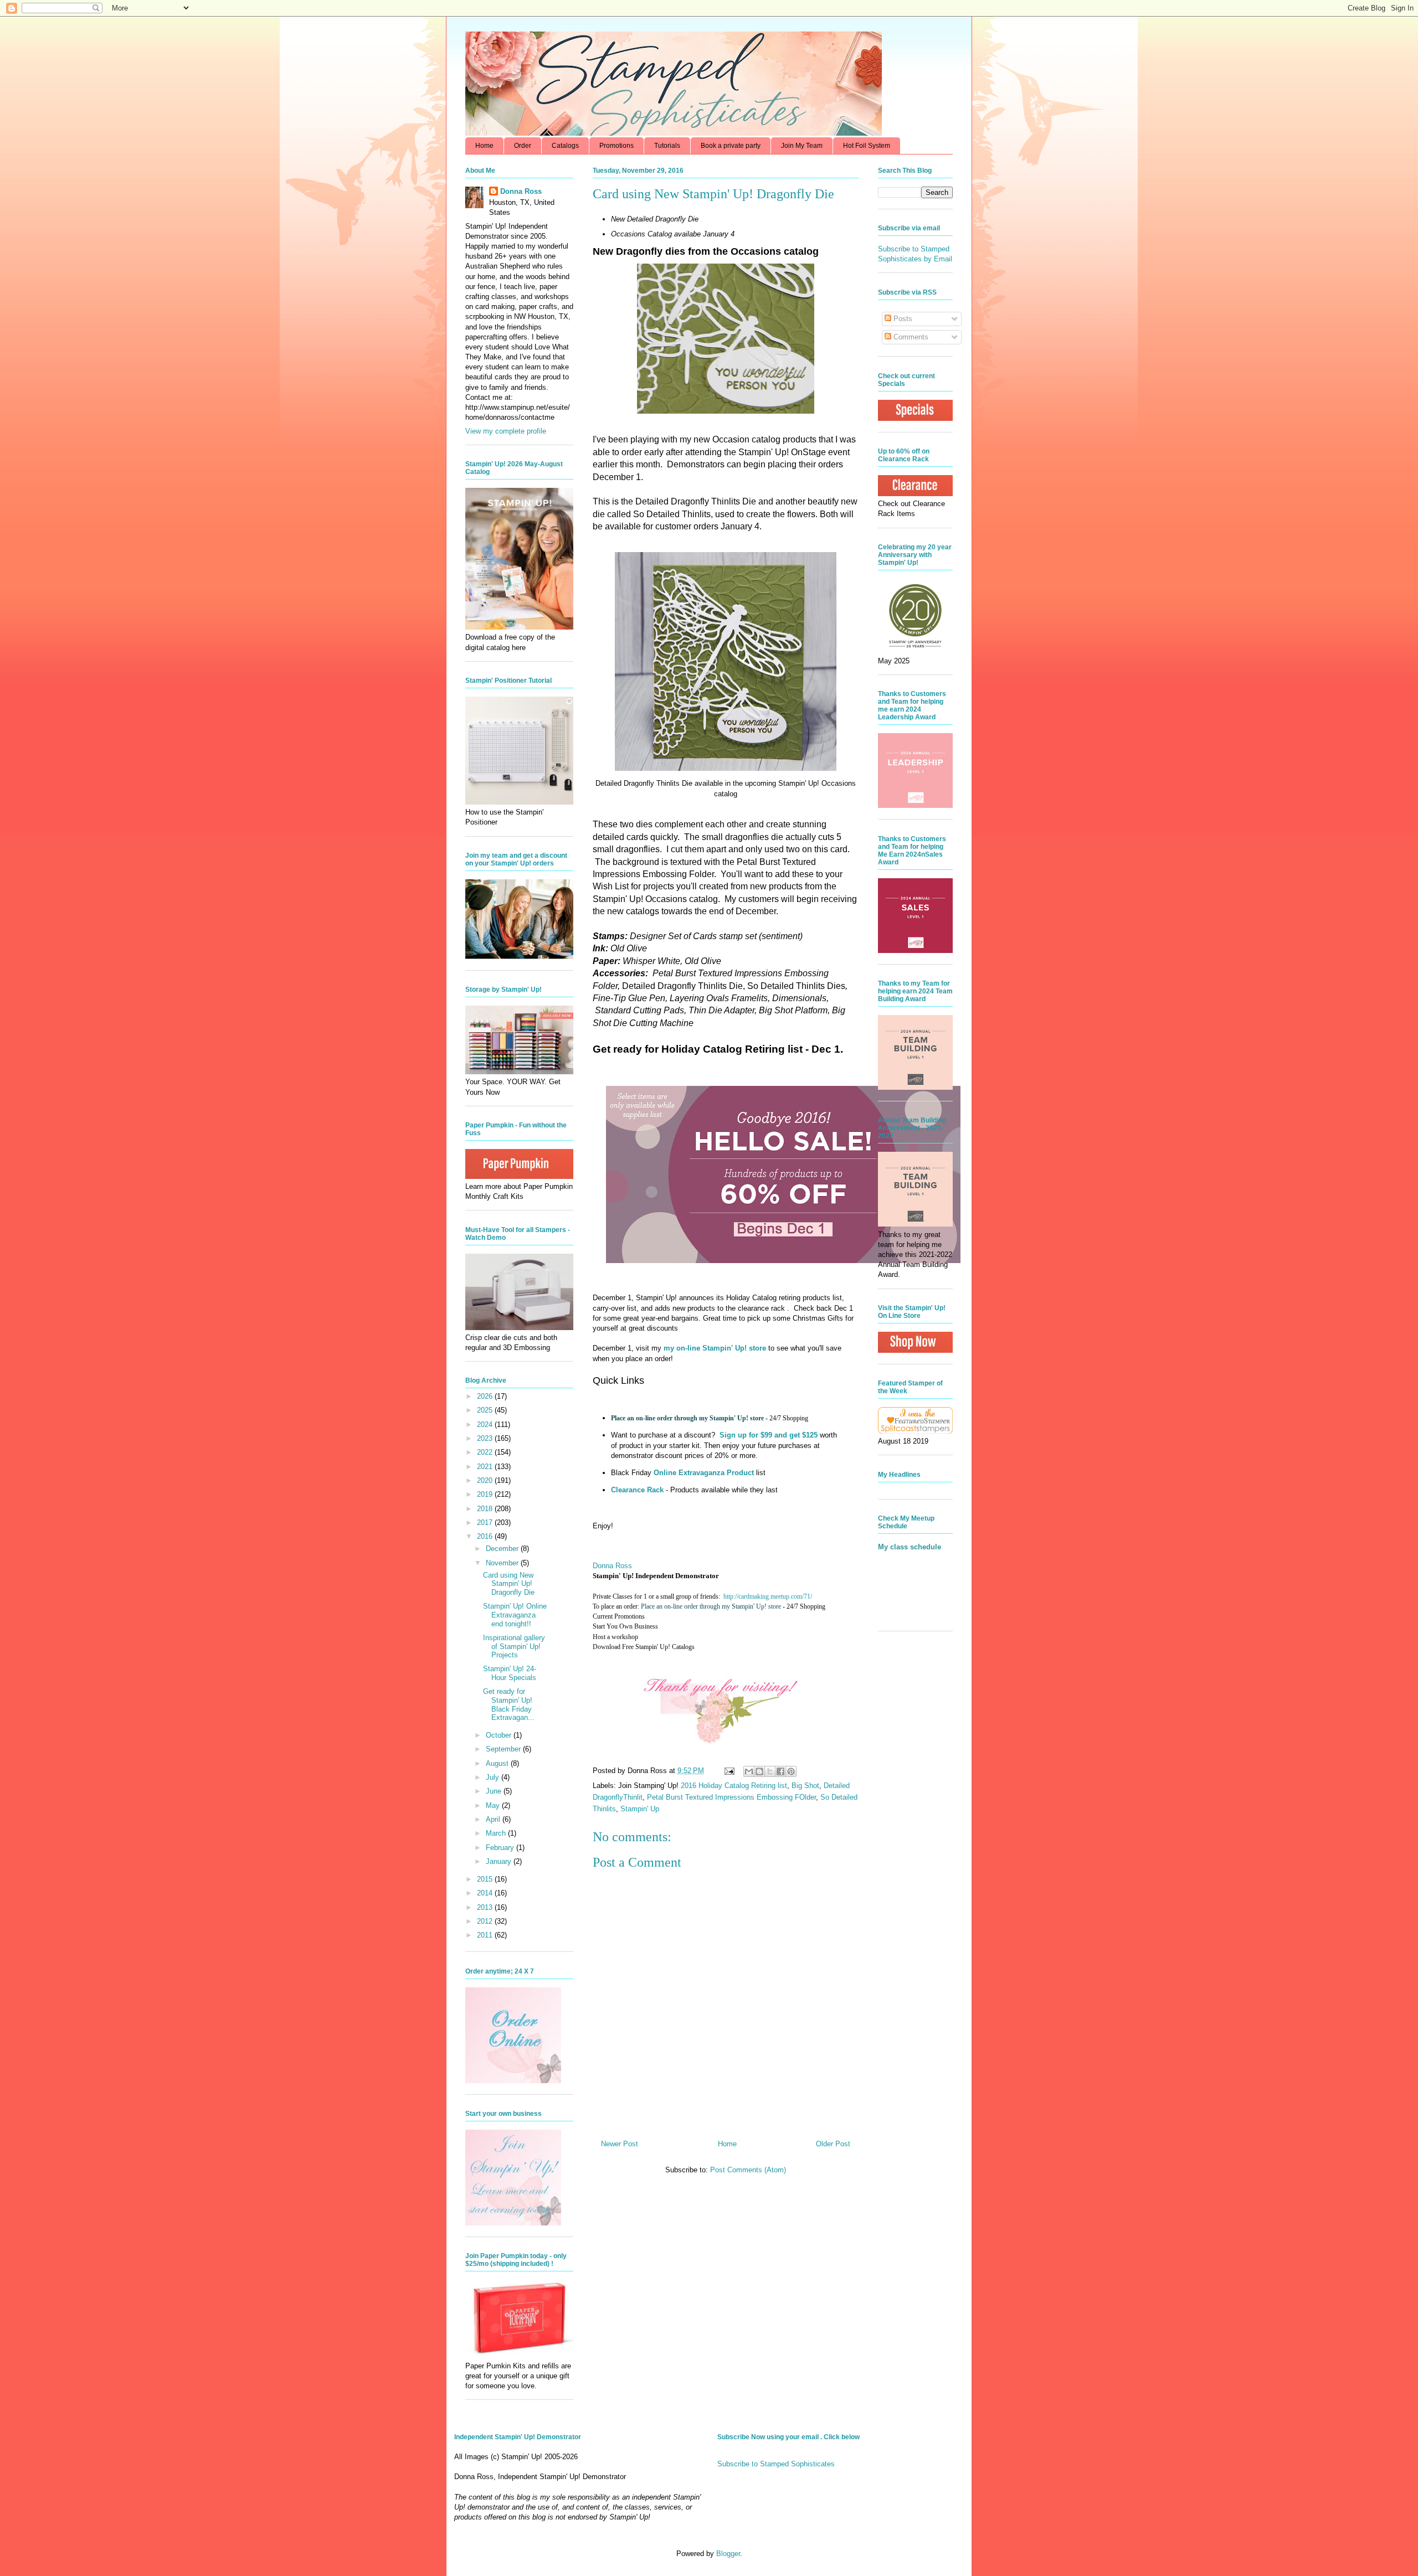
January (500, 1861)
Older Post (833, 2144)
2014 (486, 1893)
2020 (486, 1480)
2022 (486, 1452)
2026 (486, 1396)
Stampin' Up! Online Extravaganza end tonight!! (515, 1615)
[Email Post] (729, 1771)
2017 (486, 1523)
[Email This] (749, 1771)
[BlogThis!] (759, 1771)
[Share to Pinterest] (791, 1771)
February (501, 1848)
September (504, 1749)
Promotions (616, 146)
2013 (486, 1907)
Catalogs (565, 146)
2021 (486, 1467)
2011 (486, 1935)
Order (523, 146)
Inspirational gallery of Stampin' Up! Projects (514, 1646)
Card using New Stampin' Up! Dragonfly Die (509, 1584)
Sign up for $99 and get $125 (767, 1435)
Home (484, 146)
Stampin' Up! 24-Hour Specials (510, 1673)
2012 (486, 1921)
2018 (486, 1509)
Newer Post (620, 2144)
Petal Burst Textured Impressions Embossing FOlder (731, 1797)
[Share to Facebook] (780, 1771)
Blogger (728, 2554)
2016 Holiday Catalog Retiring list (734, 1786)
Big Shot (805, 1786)
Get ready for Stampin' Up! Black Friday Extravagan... (509, 1704)
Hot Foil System (867, 146)
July (494, 1777)
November (503, 1563)
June (495, 1791)
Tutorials (667, 146)
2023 (486, 1438)
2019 (486, 1494)
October (500, 1735)
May (494, 1805)
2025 (486, 1410)
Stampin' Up (640, 1809)
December (503, 1549)
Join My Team (802, 146)
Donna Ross (612, 1566)
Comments (910, 337)
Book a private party (731, 146)
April (494, 1819)
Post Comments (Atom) (748, 2170)
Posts (902, 319)
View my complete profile (506, 431)
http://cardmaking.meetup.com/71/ (768, 1596)
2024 (486, 1424)
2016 (486, 1536)
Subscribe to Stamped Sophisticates (776, 2464)
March (497, 1833)
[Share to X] (770, 1771)
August (498, 1763)
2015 (486, 1879)
